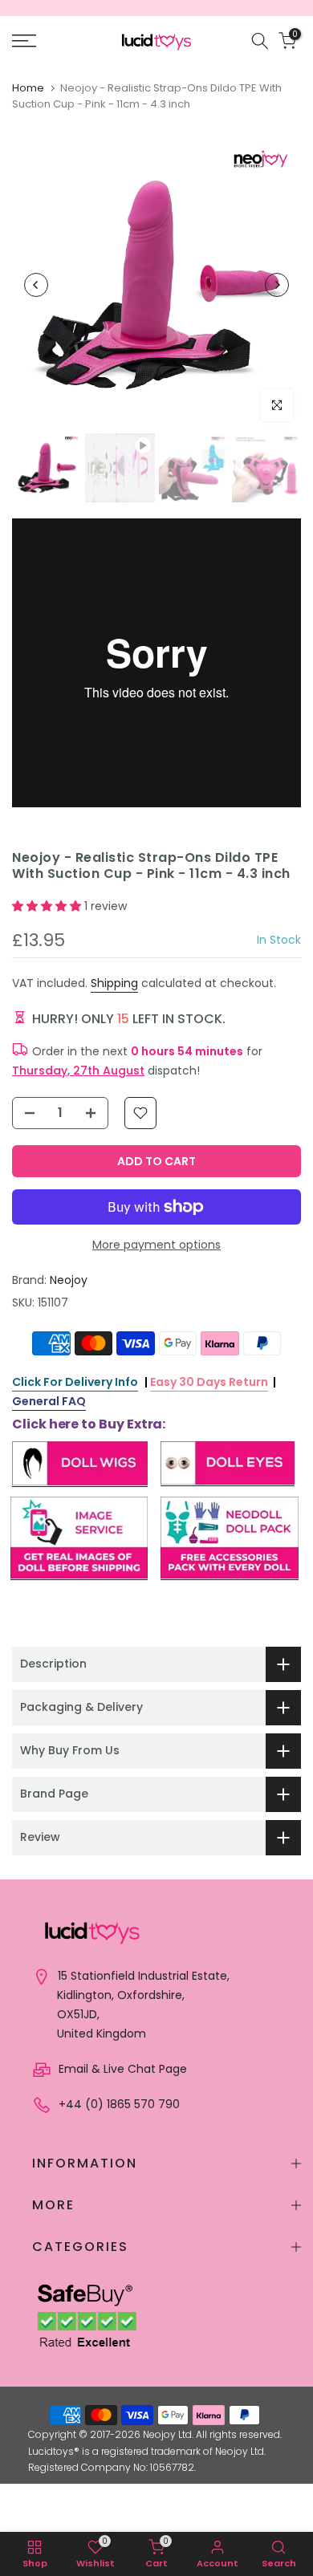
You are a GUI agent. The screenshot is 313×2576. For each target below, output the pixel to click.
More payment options (156, 1245)
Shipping (114, 983)
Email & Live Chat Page (121, 2069)
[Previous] (36, 285)
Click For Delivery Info (75, 1382)
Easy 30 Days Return (209, 1382)
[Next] (277, 285)
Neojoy (69, 1280)
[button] (48, 906)
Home (28, 88)
